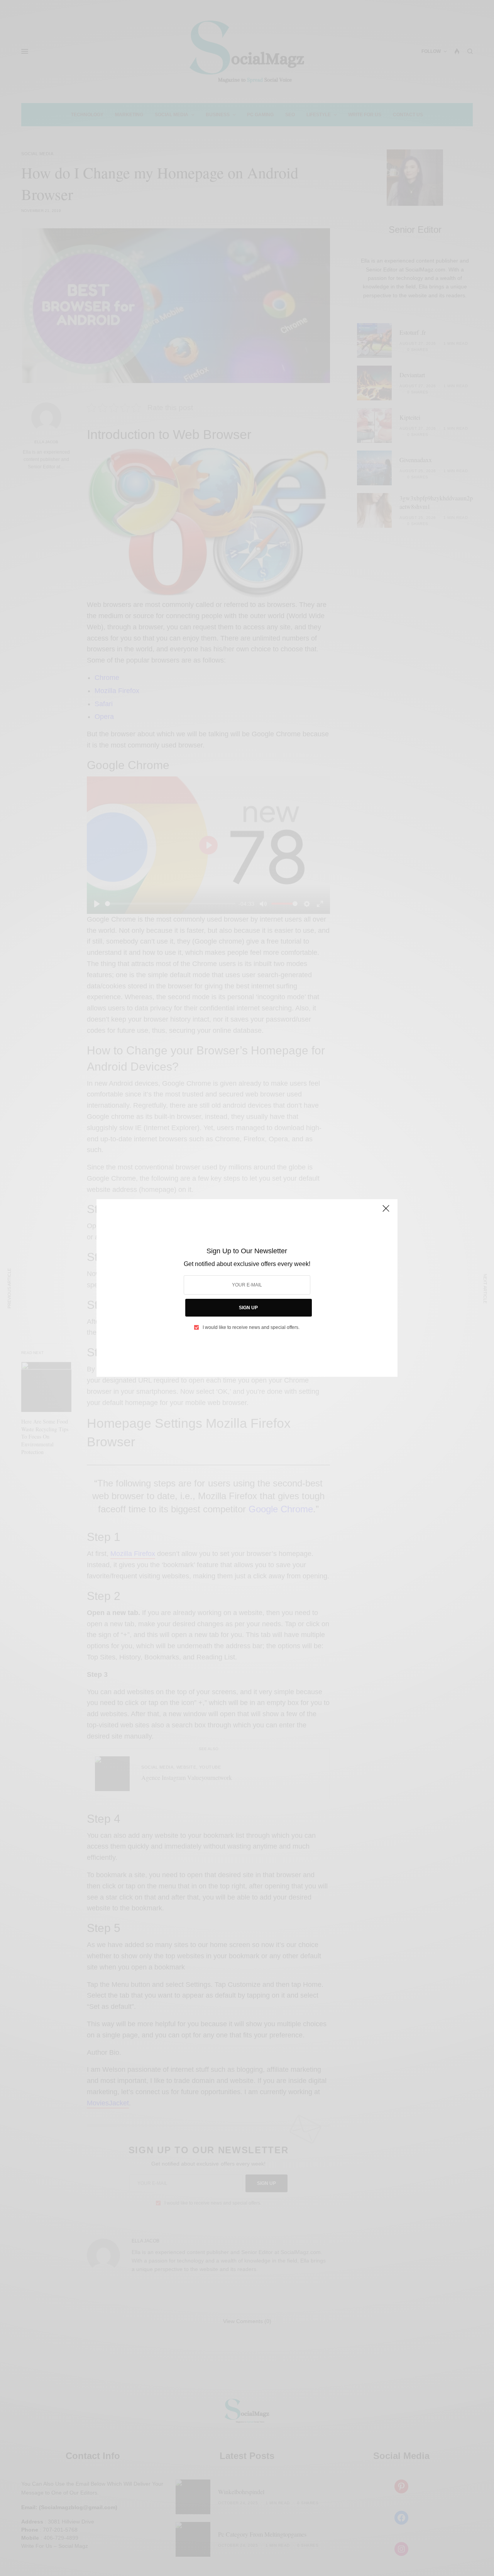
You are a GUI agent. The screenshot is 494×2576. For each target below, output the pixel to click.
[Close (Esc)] (386, 1212)
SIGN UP (248, 1308)
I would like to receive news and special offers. (251, 1327)
